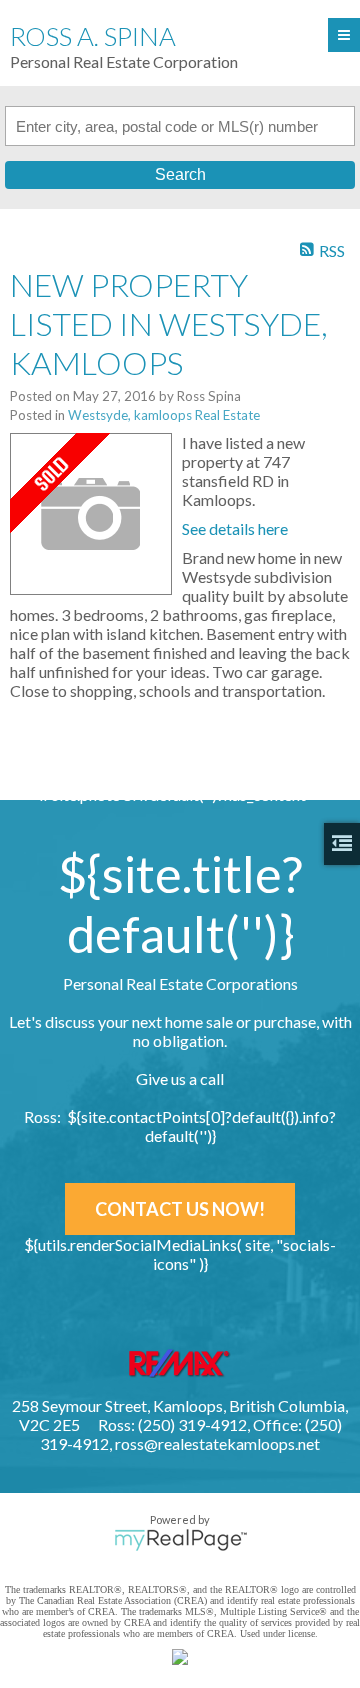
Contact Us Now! (180, 1209)
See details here (235, 528)
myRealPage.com (180, 1540)
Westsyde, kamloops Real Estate (164, 415)
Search (180, 174)
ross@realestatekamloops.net (217, 1443)
